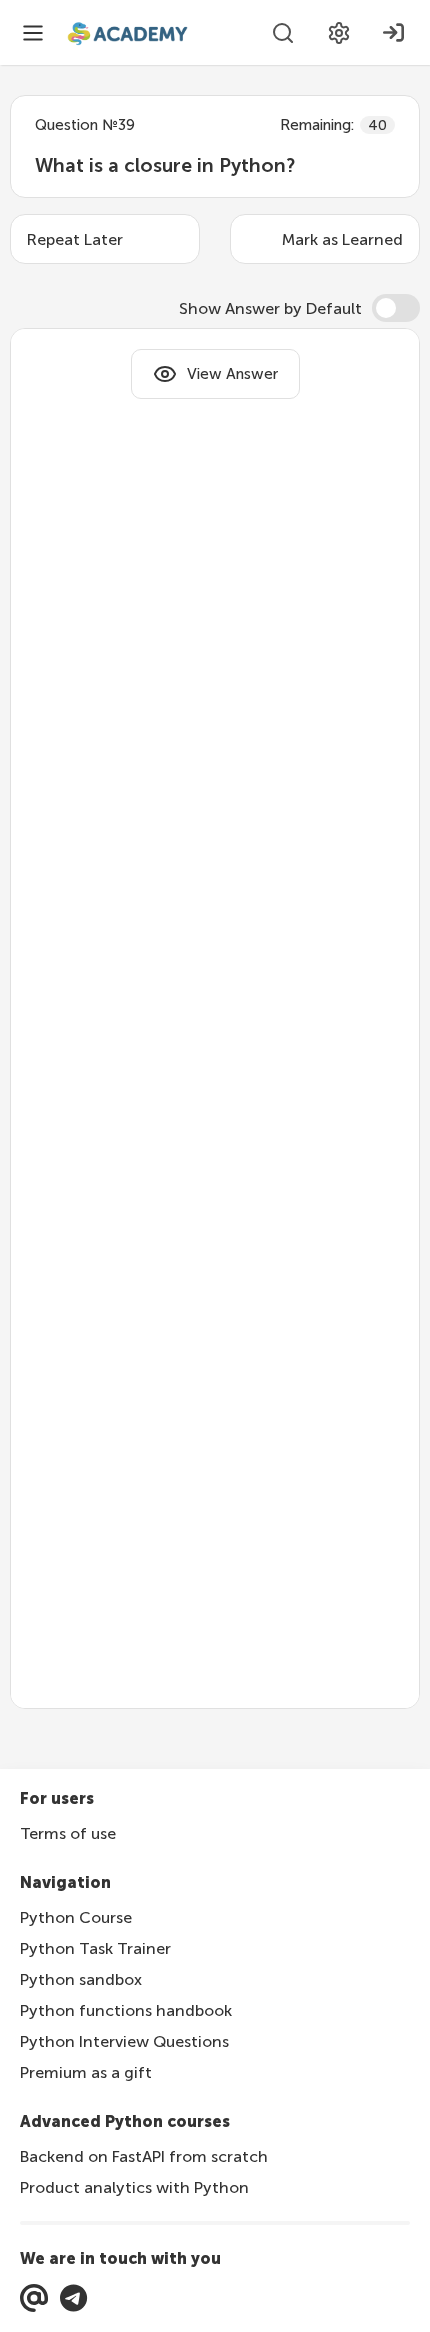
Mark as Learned (342, 239)
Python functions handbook (126, 2010)
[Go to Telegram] (73, 2298)
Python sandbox (81, 1979)
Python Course (76, 1917)
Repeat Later (75, 239)
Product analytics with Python (134, 2187)
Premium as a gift (86, 2072)
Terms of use (68, 1833)
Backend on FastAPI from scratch (144, 2156)
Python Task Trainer (95, 1948)
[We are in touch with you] (34, 2298)
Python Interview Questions (124, 2041)
